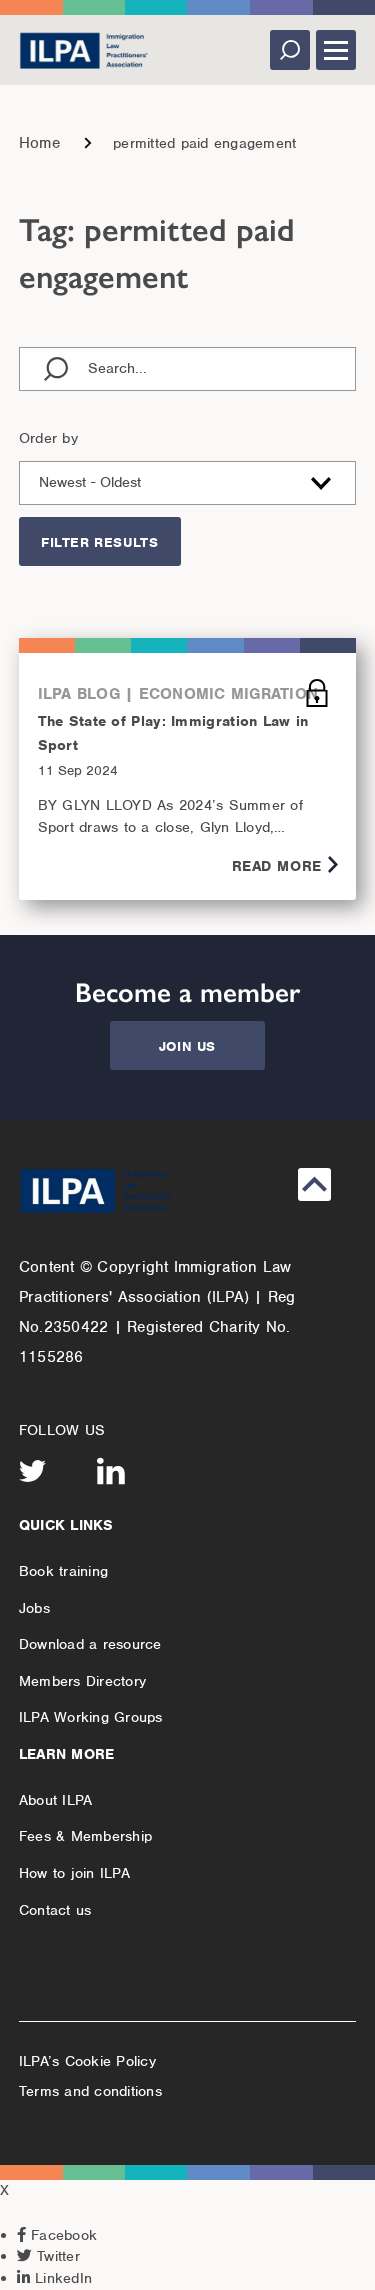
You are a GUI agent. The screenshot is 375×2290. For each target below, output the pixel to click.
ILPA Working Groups (91, 1717)
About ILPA (56, 1800)
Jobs (34, 1608)
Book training (63, 1571)
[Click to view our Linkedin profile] (111, 1471)
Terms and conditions (90, 2091)
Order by (48, 438)
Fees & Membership (85, 1836)
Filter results (99, 542)
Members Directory (82, 1681)
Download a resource (90, 1644)
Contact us (55, 1910)
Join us (187, 1046)
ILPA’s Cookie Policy (87, 2061)
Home (39, 143)
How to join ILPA (74, 1873)
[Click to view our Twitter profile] (33, 1471)
